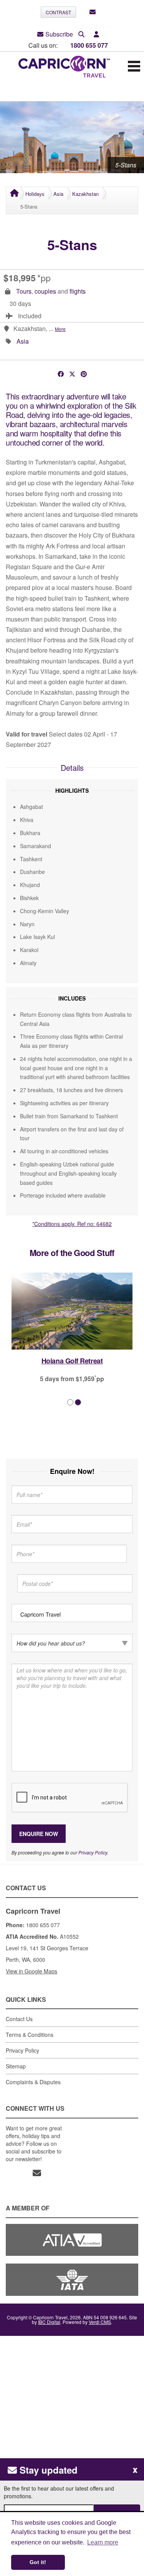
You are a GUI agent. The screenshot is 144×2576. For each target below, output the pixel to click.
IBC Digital (49, 2322)
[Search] (81, 34)
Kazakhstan (85, 194)
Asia (58, 194)
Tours (24, 291)
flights (78, 291)
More (60, 329)
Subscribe (59, 34)
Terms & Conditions (30, 2035)
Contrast (58, 12)
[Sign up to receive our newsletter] (93, 12)
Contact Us (19, 2019)
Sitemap (16, 2066)
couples (45, 291)
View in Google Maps (31, 1971)
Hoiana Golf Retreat (64, 1361)
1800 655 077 (89, 45)
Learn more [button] (103, 2542)
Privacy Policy (93, 1852)
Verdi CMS (100, 2322)
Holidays (35, 194)
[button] (96, 34)
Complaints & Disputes (33, 2082)
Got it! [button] (38, 2562)
